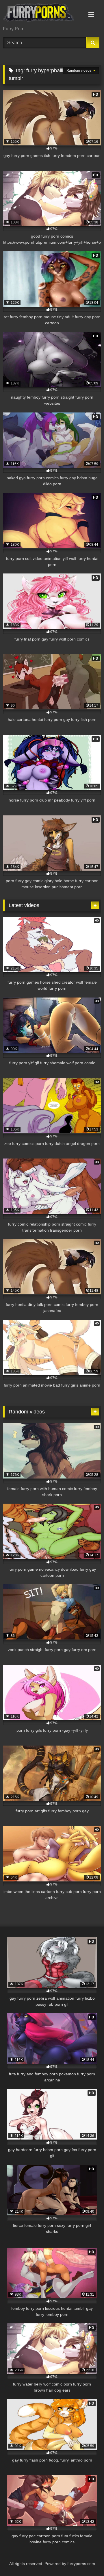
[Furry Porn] (43, 13)
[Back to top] (86, 2559)
